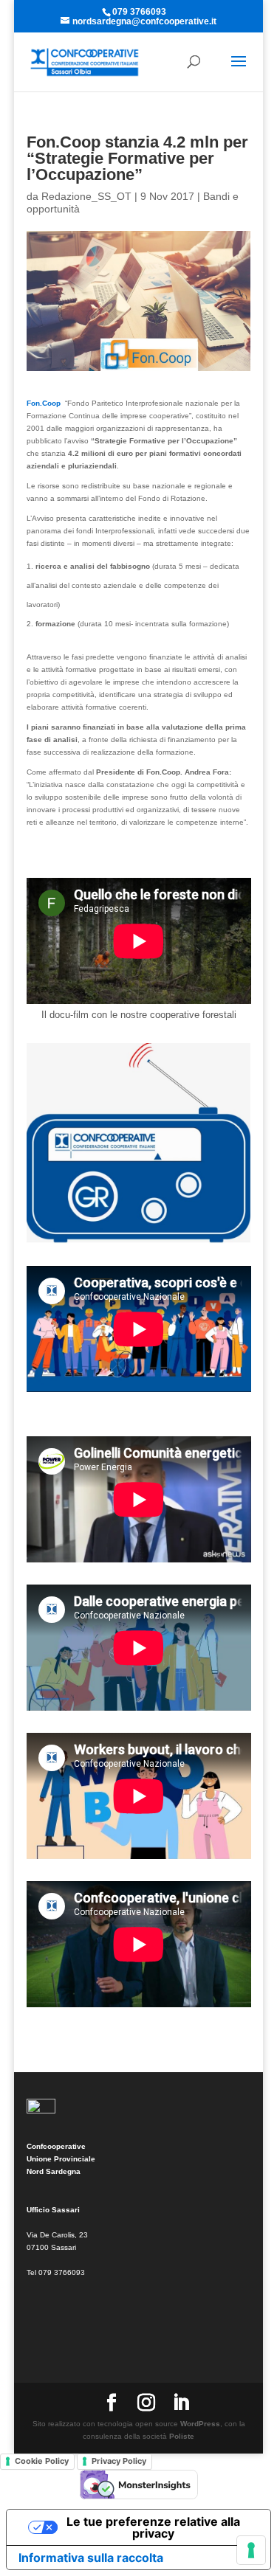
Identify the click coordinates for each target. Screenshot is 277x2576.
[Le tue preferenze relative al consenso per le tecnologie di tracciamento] (251, 2550)
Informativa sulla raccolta (91, 2558)
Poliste (182, 2436)
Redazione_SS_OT (86, 196)
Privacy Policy (119, 2461)
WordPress (200, 2424)
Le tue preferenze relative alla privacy (153, 2527)
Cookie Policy (42, 2461)
